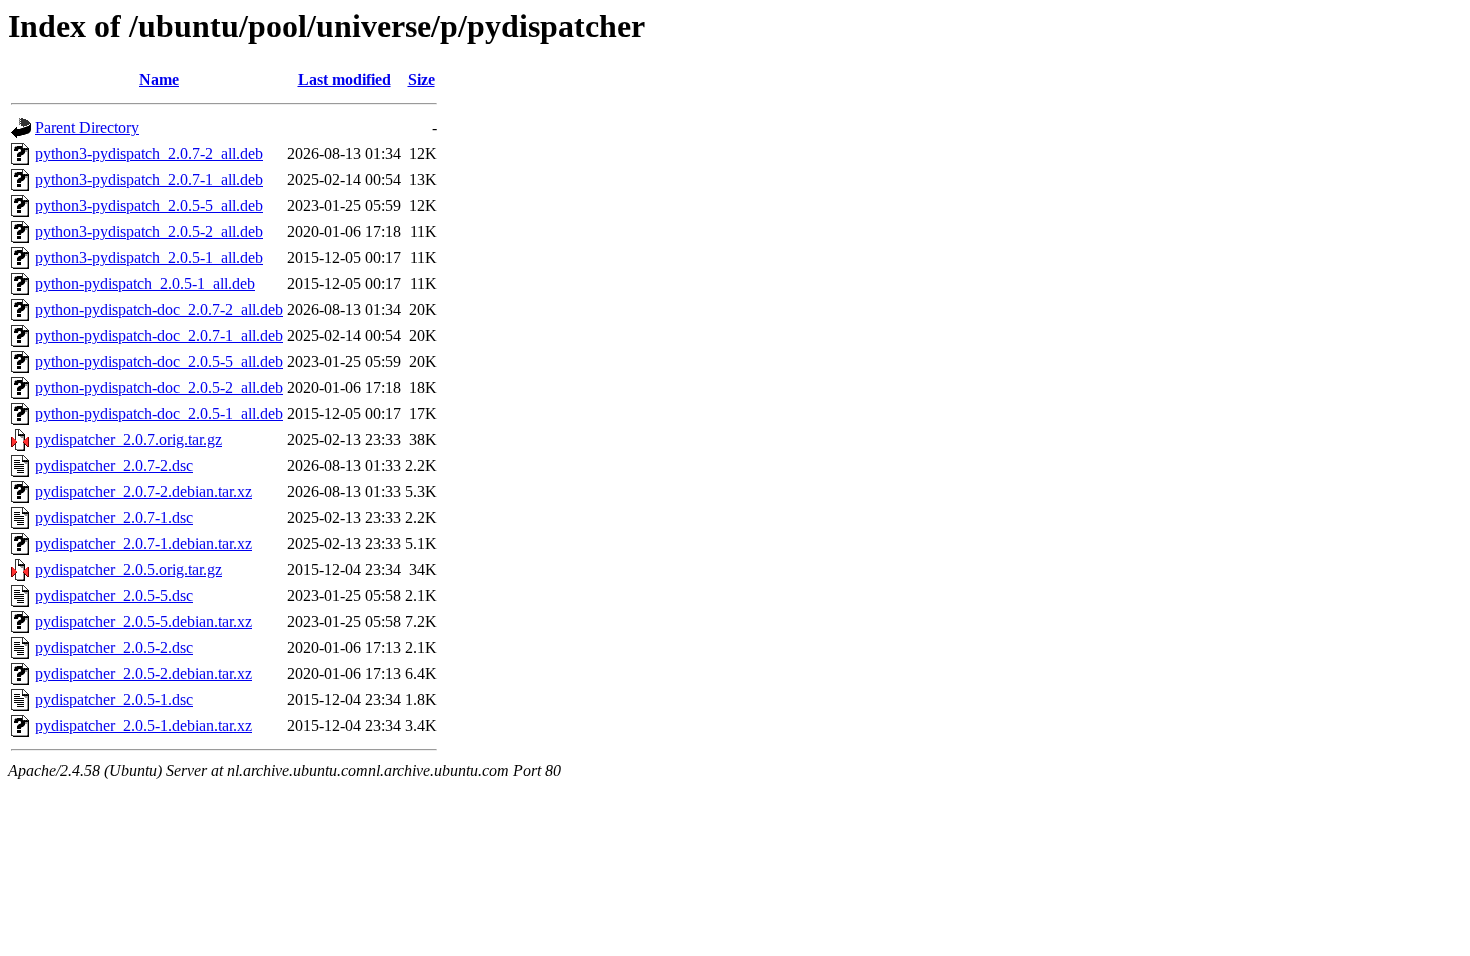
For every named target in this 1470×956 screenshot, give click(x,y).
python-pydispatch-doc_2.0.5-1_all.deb (159, 413)
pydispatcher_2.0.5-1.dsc (114, 699)
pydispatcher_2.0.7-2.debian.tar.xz (143, 491)
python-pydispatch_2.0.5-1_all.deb (145, 283)
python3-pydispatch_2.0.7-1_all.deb (149, 179)
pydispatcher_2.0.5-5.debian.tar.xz (143, 621)
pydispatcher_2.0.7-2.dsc (114, 465)
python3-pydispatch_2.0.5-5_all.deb (149, 205)
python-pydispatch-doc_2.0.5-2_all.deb (159, 387)
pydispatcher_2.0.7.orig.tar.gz (128, 439)
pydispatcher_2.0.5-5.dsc (114, 595)
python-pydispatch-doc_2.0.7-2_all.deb (159, 309)
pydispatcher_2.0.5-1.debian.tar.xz (143, 725)
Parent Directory (87, 127)
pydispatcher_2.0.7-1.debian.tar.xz (143, 543)
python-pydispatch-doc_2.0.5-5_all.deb (159, 361)
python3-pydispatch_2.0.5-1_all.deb (149, 257)
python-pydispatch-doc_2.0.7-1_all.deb (159, 335)
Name (159, 79)
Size (421, 79)
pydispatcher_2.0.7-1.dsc (114, 517)
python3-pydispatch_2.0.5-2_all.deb (149, 231)
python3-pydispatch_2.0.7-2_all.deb (149, 153)
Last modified (344, 79)
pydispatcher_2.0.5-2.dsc (114, 647)
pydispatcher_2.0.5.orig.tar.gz (128, 569)
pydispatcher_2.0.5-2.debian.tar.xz (143, 673)
